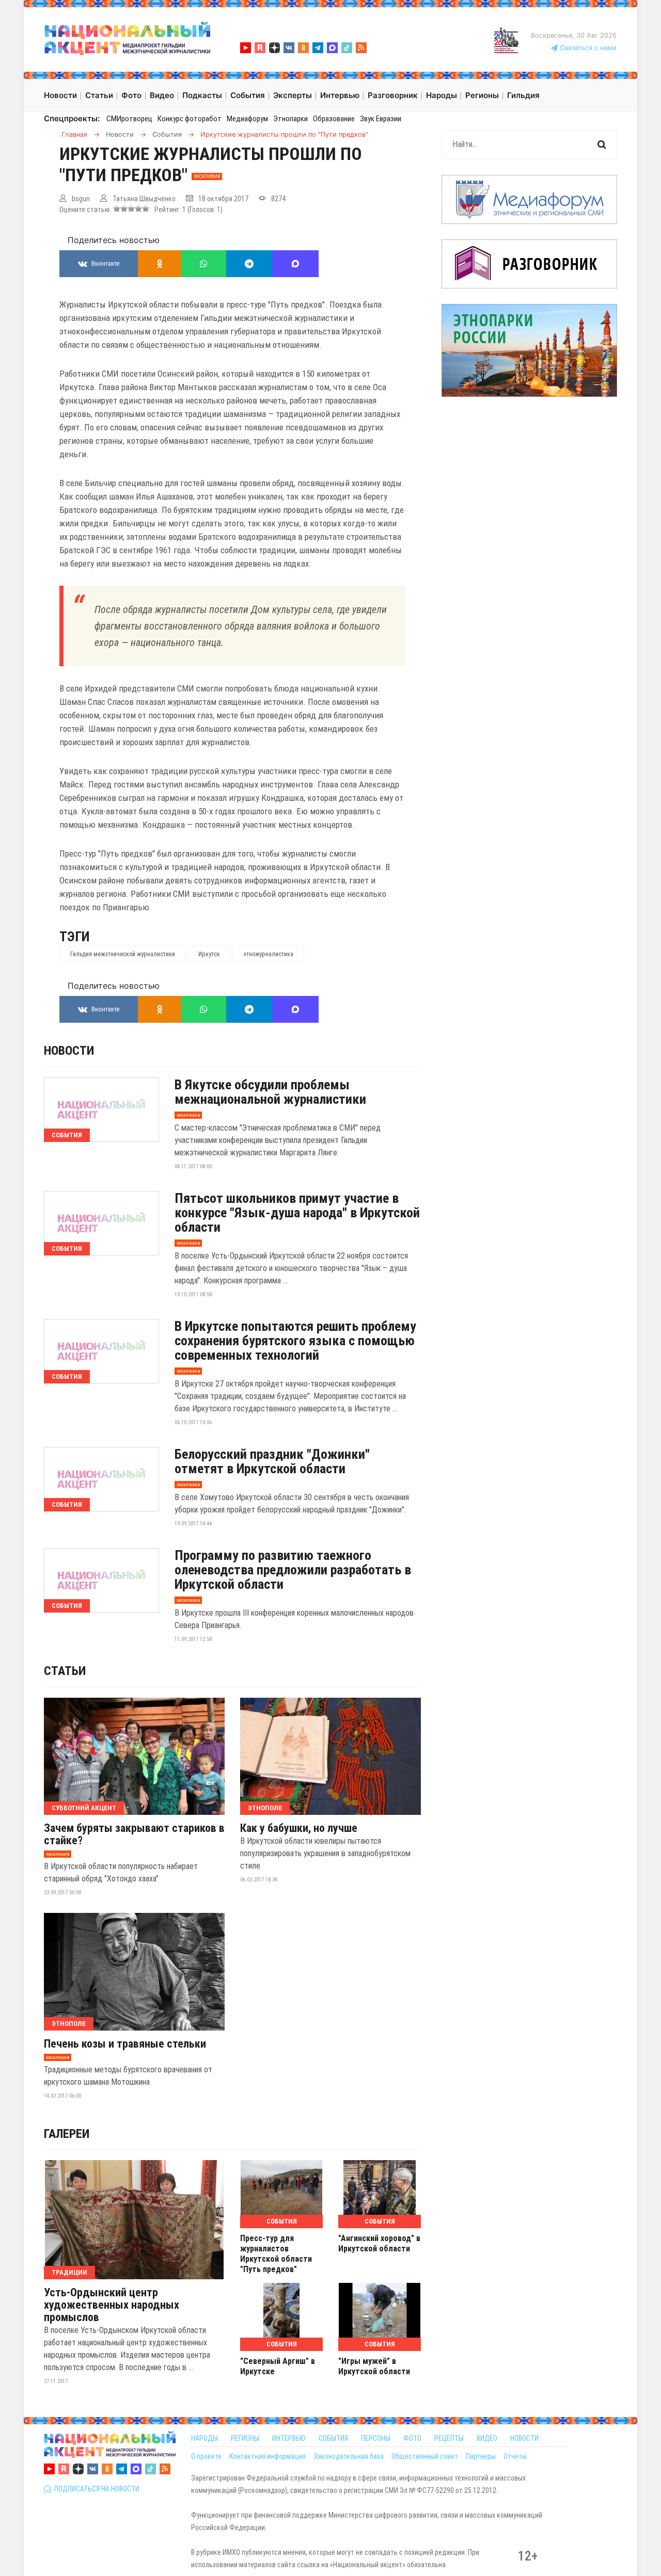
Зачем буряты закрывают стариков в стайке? (134, 1834)
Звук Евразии (381, 119)
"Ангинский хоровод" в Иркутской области (379, 2243)
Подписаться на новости (95, 2489)
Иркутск (209, 954)
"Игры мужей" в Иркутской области (374, 2366)
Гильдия (523, 95)
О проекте (206, 2456)
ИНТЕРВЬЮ (289, 2438)
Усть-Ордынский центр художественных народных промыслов (112, 2305)
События (67, 1135)
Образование (334, 119)
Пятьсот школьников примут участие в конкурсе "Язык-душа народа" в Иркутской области (297, 1213)
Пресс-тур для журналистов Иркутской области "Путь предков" (276, 2254)
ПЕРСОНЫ (376, 2438)
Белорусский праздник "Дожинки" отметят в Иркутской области (272, 1461)
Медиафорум (247, 119)
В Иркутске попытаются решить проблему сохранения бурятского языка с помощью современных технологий (295, 1341)
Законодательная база (349, 2456)
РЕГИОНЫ (245, 2438)
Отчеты (515, 2456)
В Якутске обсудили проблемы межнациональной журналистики (270, 1092)
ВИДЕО (487, 2438)
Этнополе (265, 1808)
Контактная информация (267, 2456)
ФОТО (412, 2438)
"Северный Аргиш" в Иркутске (278, 2366)
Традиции (69, 2272)
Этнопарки (290, 119)
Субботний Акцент (84, 1808)
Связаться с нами (587, 48)
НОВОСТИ (524, 2438)
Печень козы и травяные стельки (125, 2044)
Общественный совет (425, 2456)
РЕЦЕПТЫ (449, 2438)
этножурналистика (268, 954)
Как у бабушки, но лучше (299, 1828)
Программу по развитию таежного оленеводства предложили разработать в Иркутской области (293, 1570)
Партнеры (481, 2456)
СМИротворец (129, 119)
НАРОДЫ (204, 2438)
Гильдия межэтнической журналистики (123, 954)
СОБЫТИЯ (333, 2438)
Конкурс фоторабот (190, 119)
